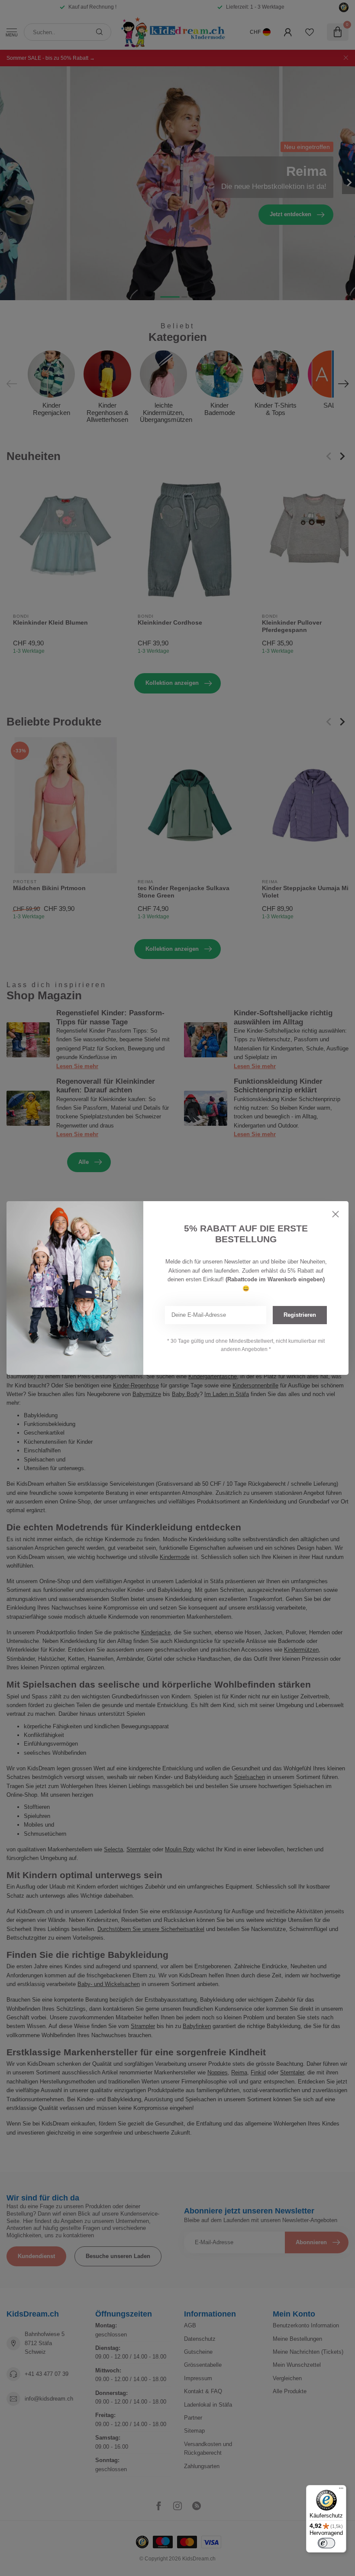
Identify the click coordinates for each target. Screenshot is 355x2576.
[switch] (326, 2543)
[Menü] (341, 2490)
